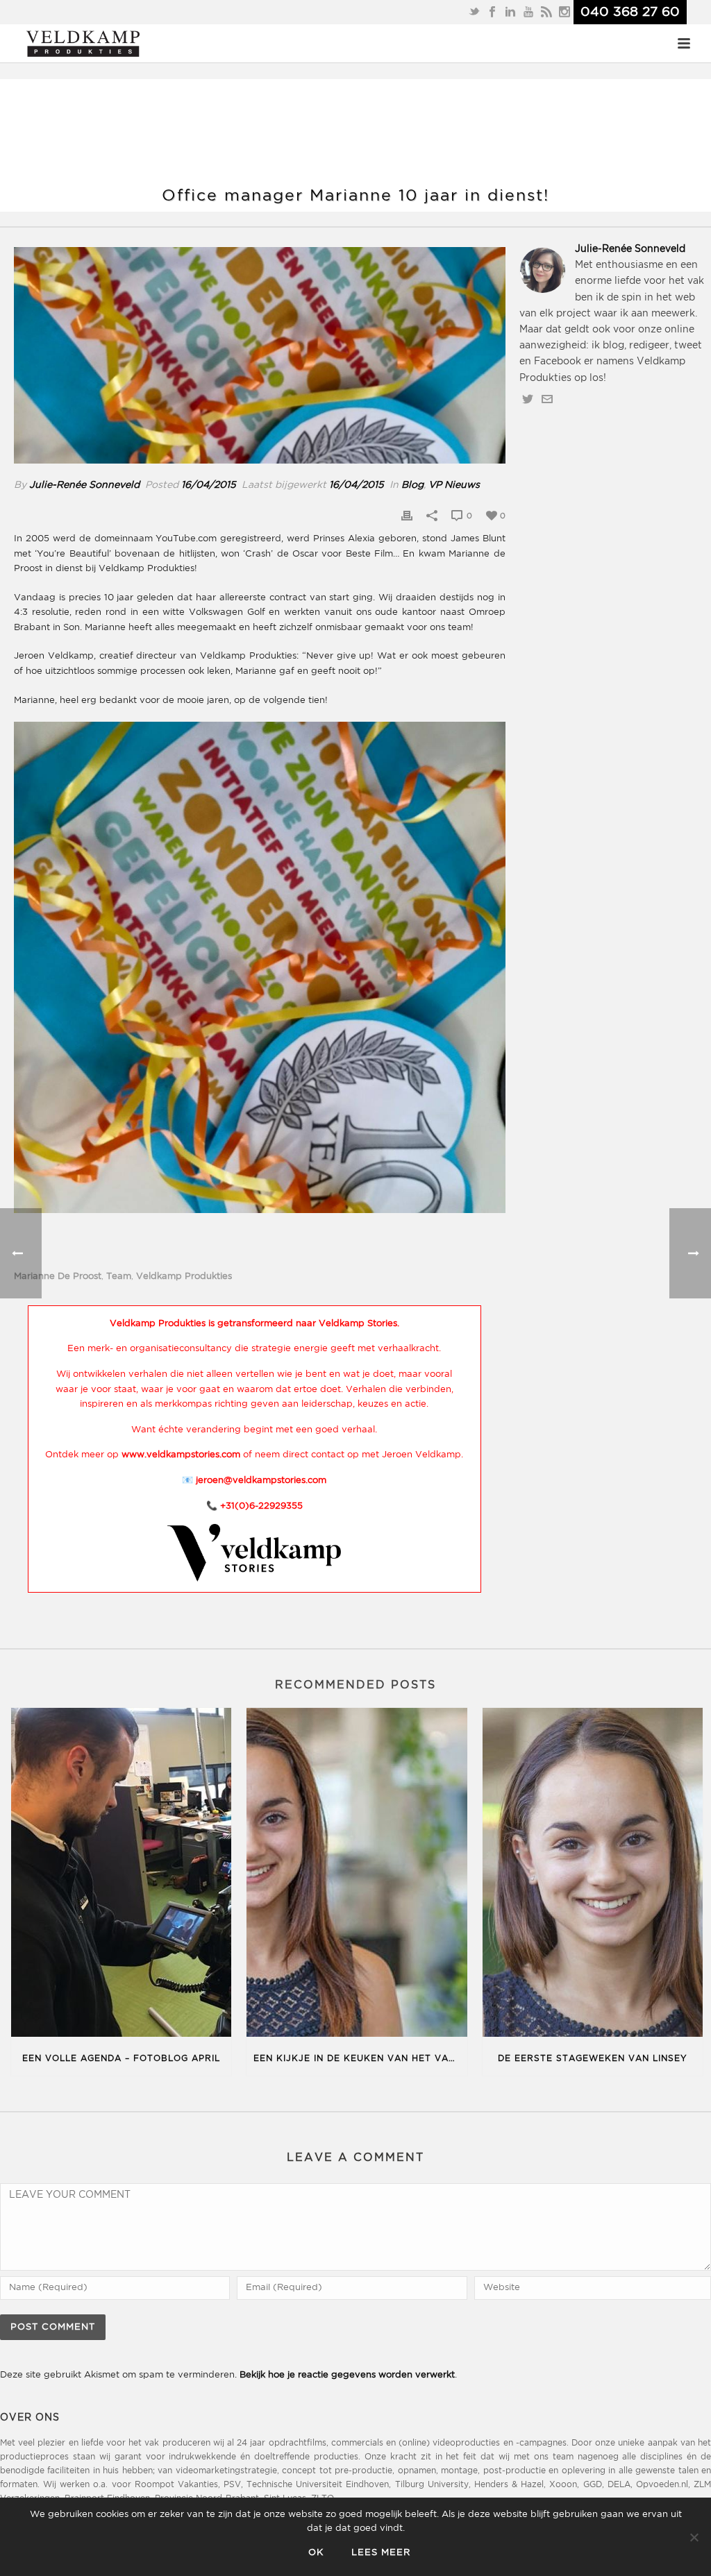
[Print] (407, 516)
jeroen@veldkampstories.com (261, 1481)
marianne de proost (58, 1277)
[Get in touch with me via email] (547, 402)
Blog (412, 485)
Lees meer (381, 2553)
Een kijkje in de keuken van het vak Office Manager (360, 2059)
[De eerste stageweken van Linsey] (593, 1875)
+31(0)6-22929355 (261, 1506)
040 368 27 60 (630, 12)
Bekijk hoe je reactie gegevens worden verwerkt (347, 2375)
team (119, 1277)
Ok (316, 2553)
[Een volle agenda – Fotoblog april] (121, 1875)
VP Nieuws (454, 485)
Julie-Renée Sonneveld (84, 485)
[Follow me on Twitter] (528, 402)
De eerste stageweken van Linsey (593, 2059)
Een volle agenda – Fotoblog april (121, 2059)
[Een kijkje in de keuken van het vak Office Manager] (357, 1875)
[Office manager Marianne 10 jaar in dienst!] (260, 356)
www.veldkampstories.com (181, 1455)
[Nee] (694, 2537)
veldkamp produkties (184, 1277)
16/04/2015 (209, 485)
